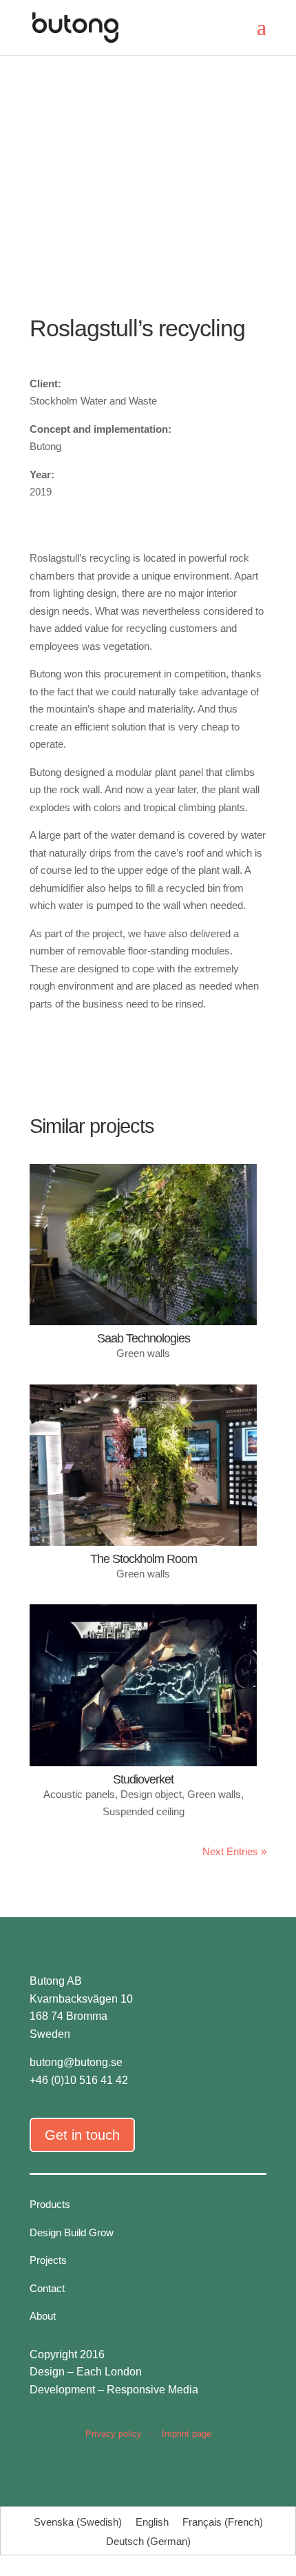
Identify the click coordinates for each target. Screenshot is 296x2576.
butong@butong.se (76, 2062)
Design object (151, 1794)
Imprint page (187, 2434)
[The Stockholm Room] (143, 1465)
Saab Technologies (144, 1338)
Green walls (143, 1353)
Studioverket (143, 1779)
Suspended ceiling (144, 1811)
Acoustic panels (79, 1794)
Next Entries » (234, 1851)
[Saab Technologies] (143, 1245)
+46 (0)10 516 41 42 (79, 2080)
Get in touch (82, 2135)
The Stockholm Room (144, 1559)
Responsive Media (152, 2390)
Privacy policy (114, 2434)
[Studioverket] (143, 1685)
